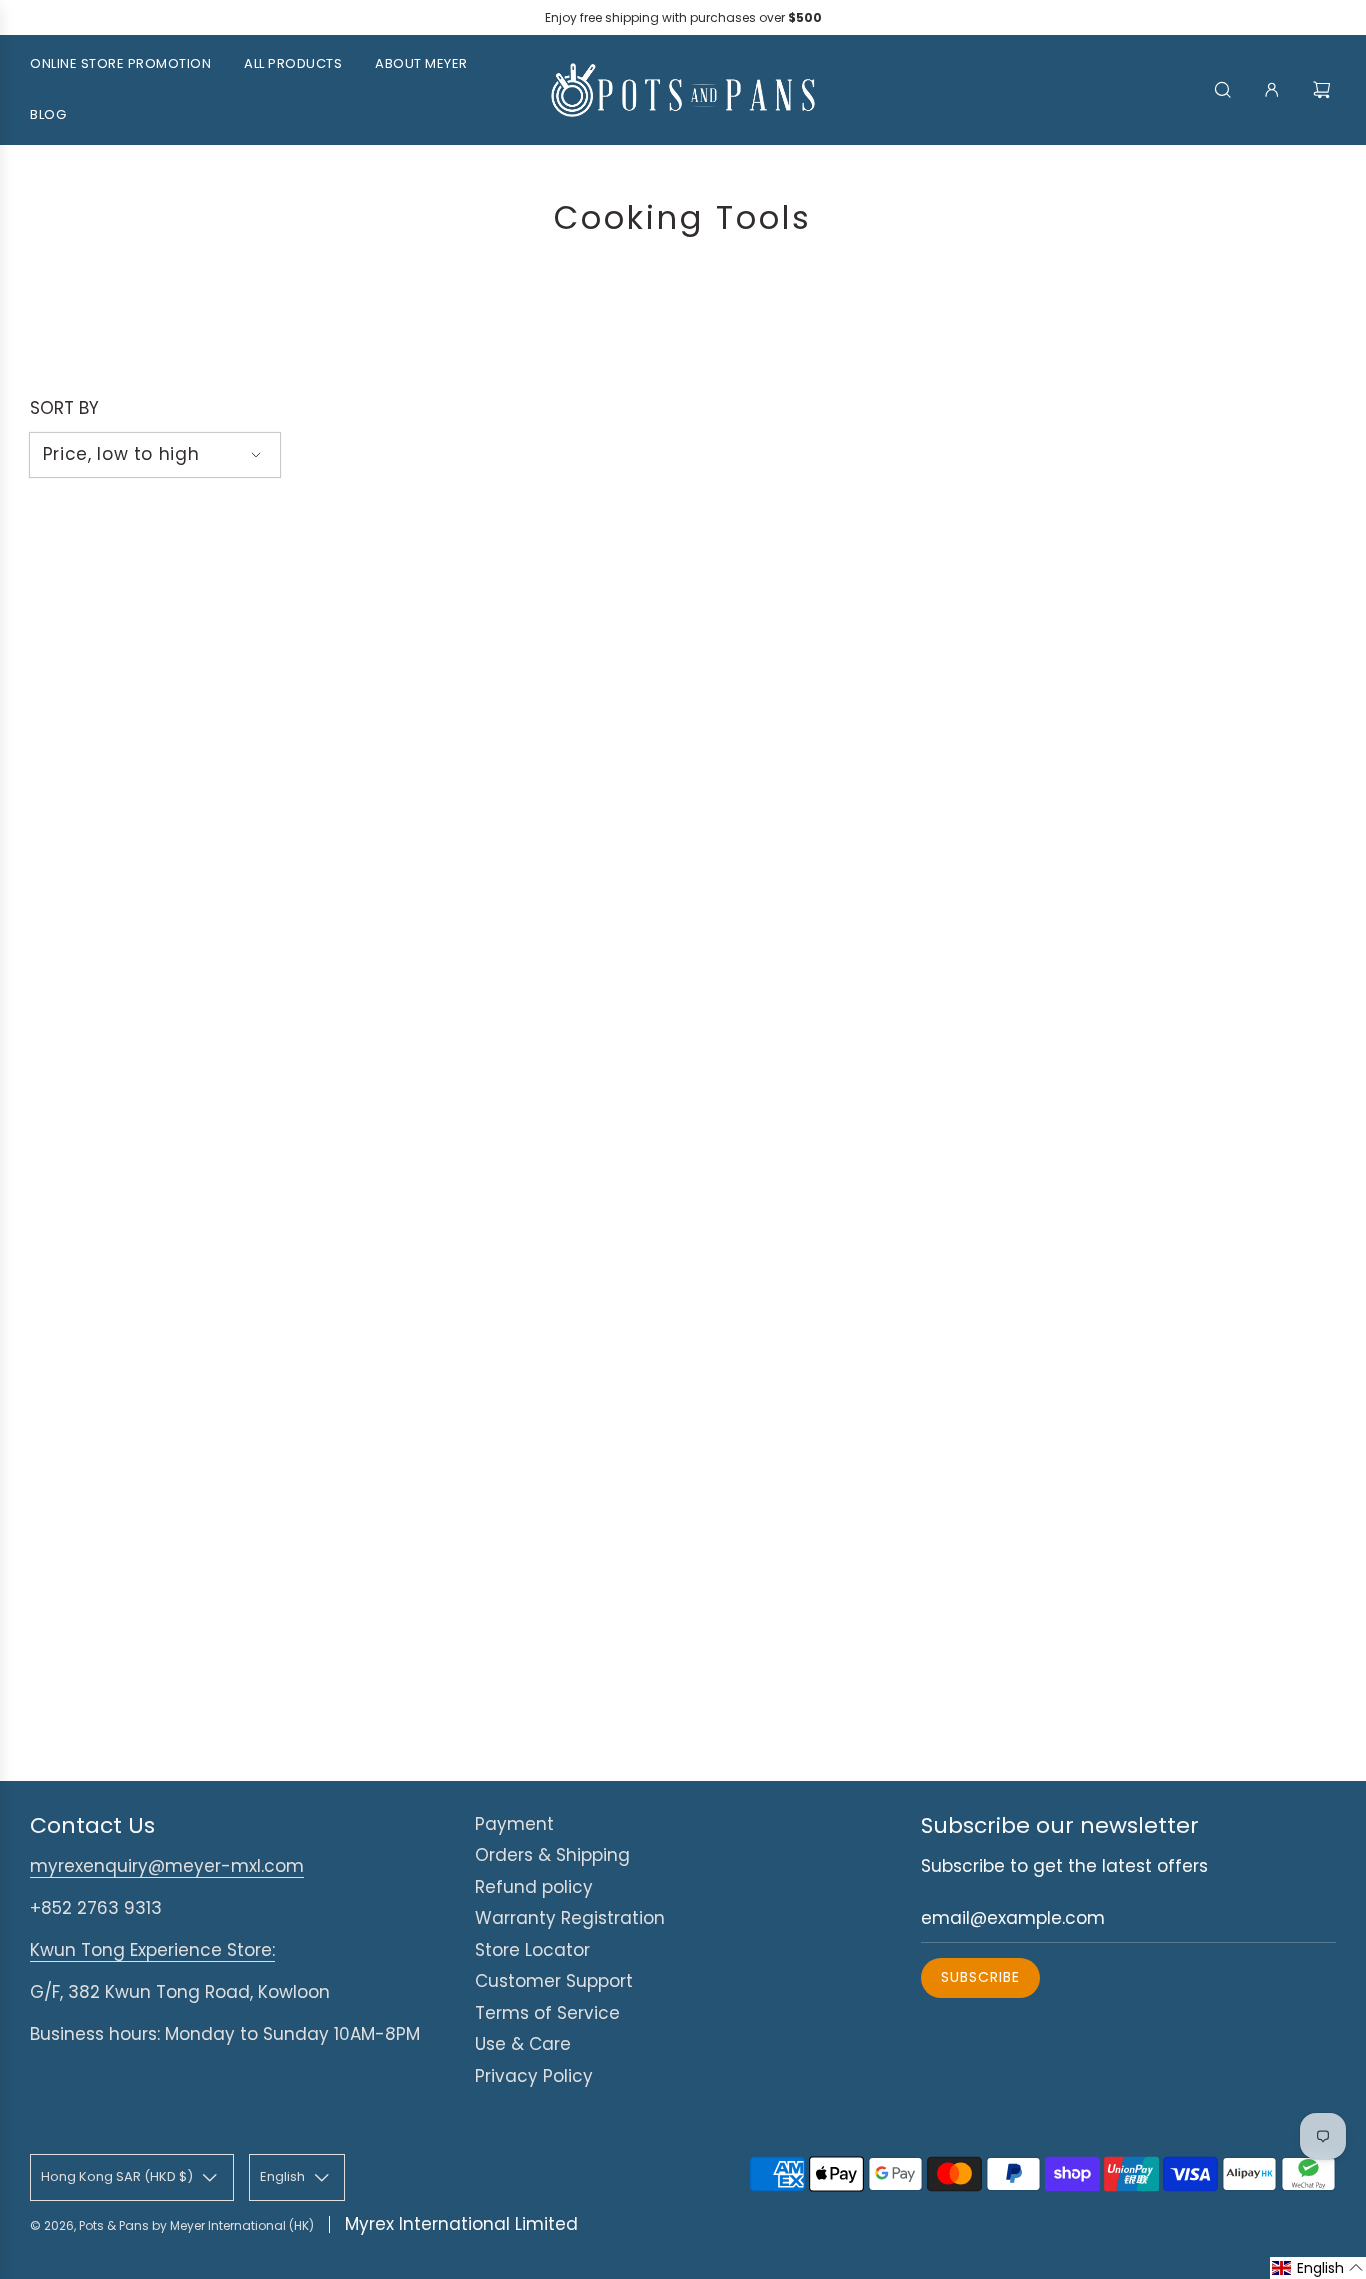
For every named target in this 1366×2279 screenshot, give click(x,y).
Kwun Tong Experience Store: (152, 1950)
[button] (1318, 2268)
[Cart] (1324, 90)
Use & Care (523, 2044)
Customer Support (554, 1981)
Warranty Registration (570, 1918)
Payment (514, 1824)
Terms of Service (547, 2013)
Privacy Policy (534, 2076)
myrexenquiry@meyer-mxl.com (167, 1866)
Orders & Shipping (552, 1855)
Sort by (64, 408)
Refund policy (534, 1887)
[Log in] (1272, 90)
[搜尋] (1223, 90)
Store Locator (532, 1950)
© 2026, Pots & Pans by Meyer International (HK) (172, 2225)
